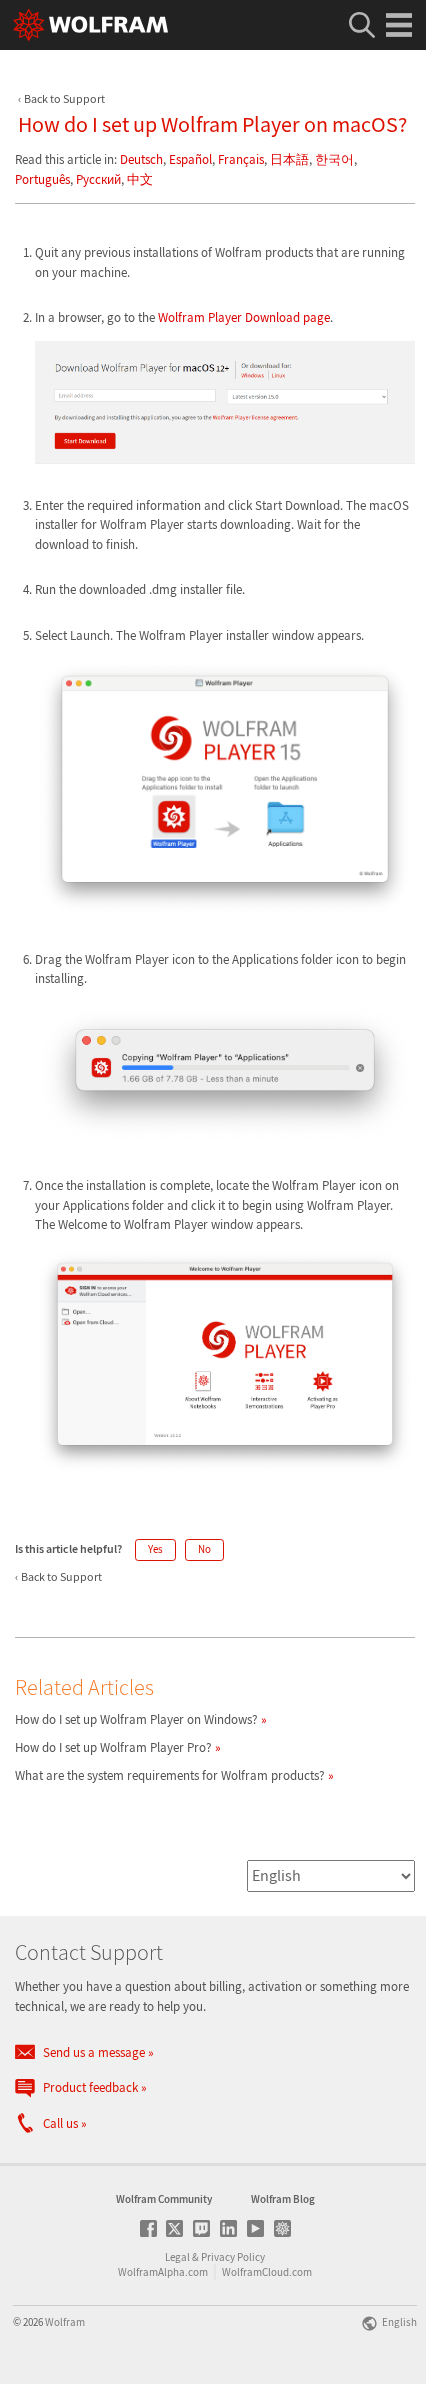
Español (190, 159)
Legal (177, 2257)
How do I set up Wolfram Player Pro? (113, 1747)
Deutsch (141, 159)
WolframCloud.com (267, 2272)
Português (42, 179)
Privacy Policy (233, 2257)
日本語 (289, 159)
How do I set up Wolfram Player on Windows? (136, 1719)
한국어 (334, 159)
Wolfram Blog (283, 2199)
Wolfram (65, 2322)
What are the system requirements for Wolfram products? (170, 1775)
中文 (140, 179)
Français (241, 159)
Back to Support (64, 98)
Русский (98, 179)
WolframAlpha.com (163, 2272)
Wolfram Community (164, 2199)
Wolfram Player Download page (244, 317)
